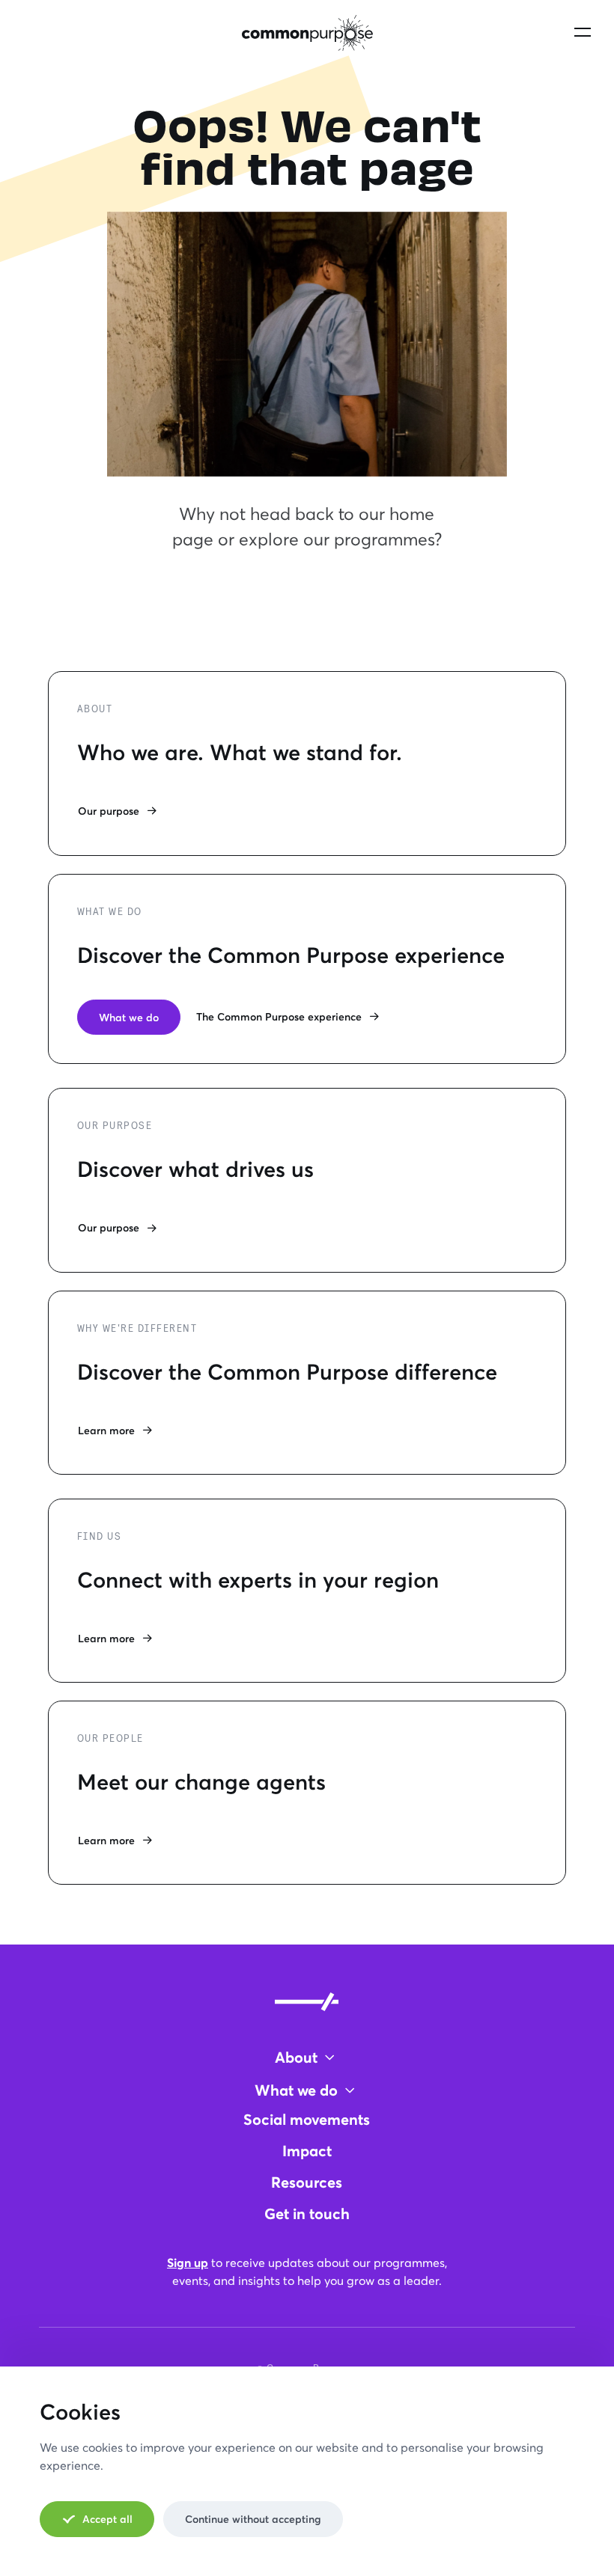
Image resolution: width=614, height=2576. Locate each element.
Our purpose (109, 811)
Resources (307, 2182)
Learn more (106, 1430)
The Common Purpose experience (279, 1016)
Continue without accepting (253, 2519)
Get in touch (307, 2214)
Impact (307, 2151)
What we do (129, 1017)
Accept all (107, 2519)
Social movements (307, 2119)
